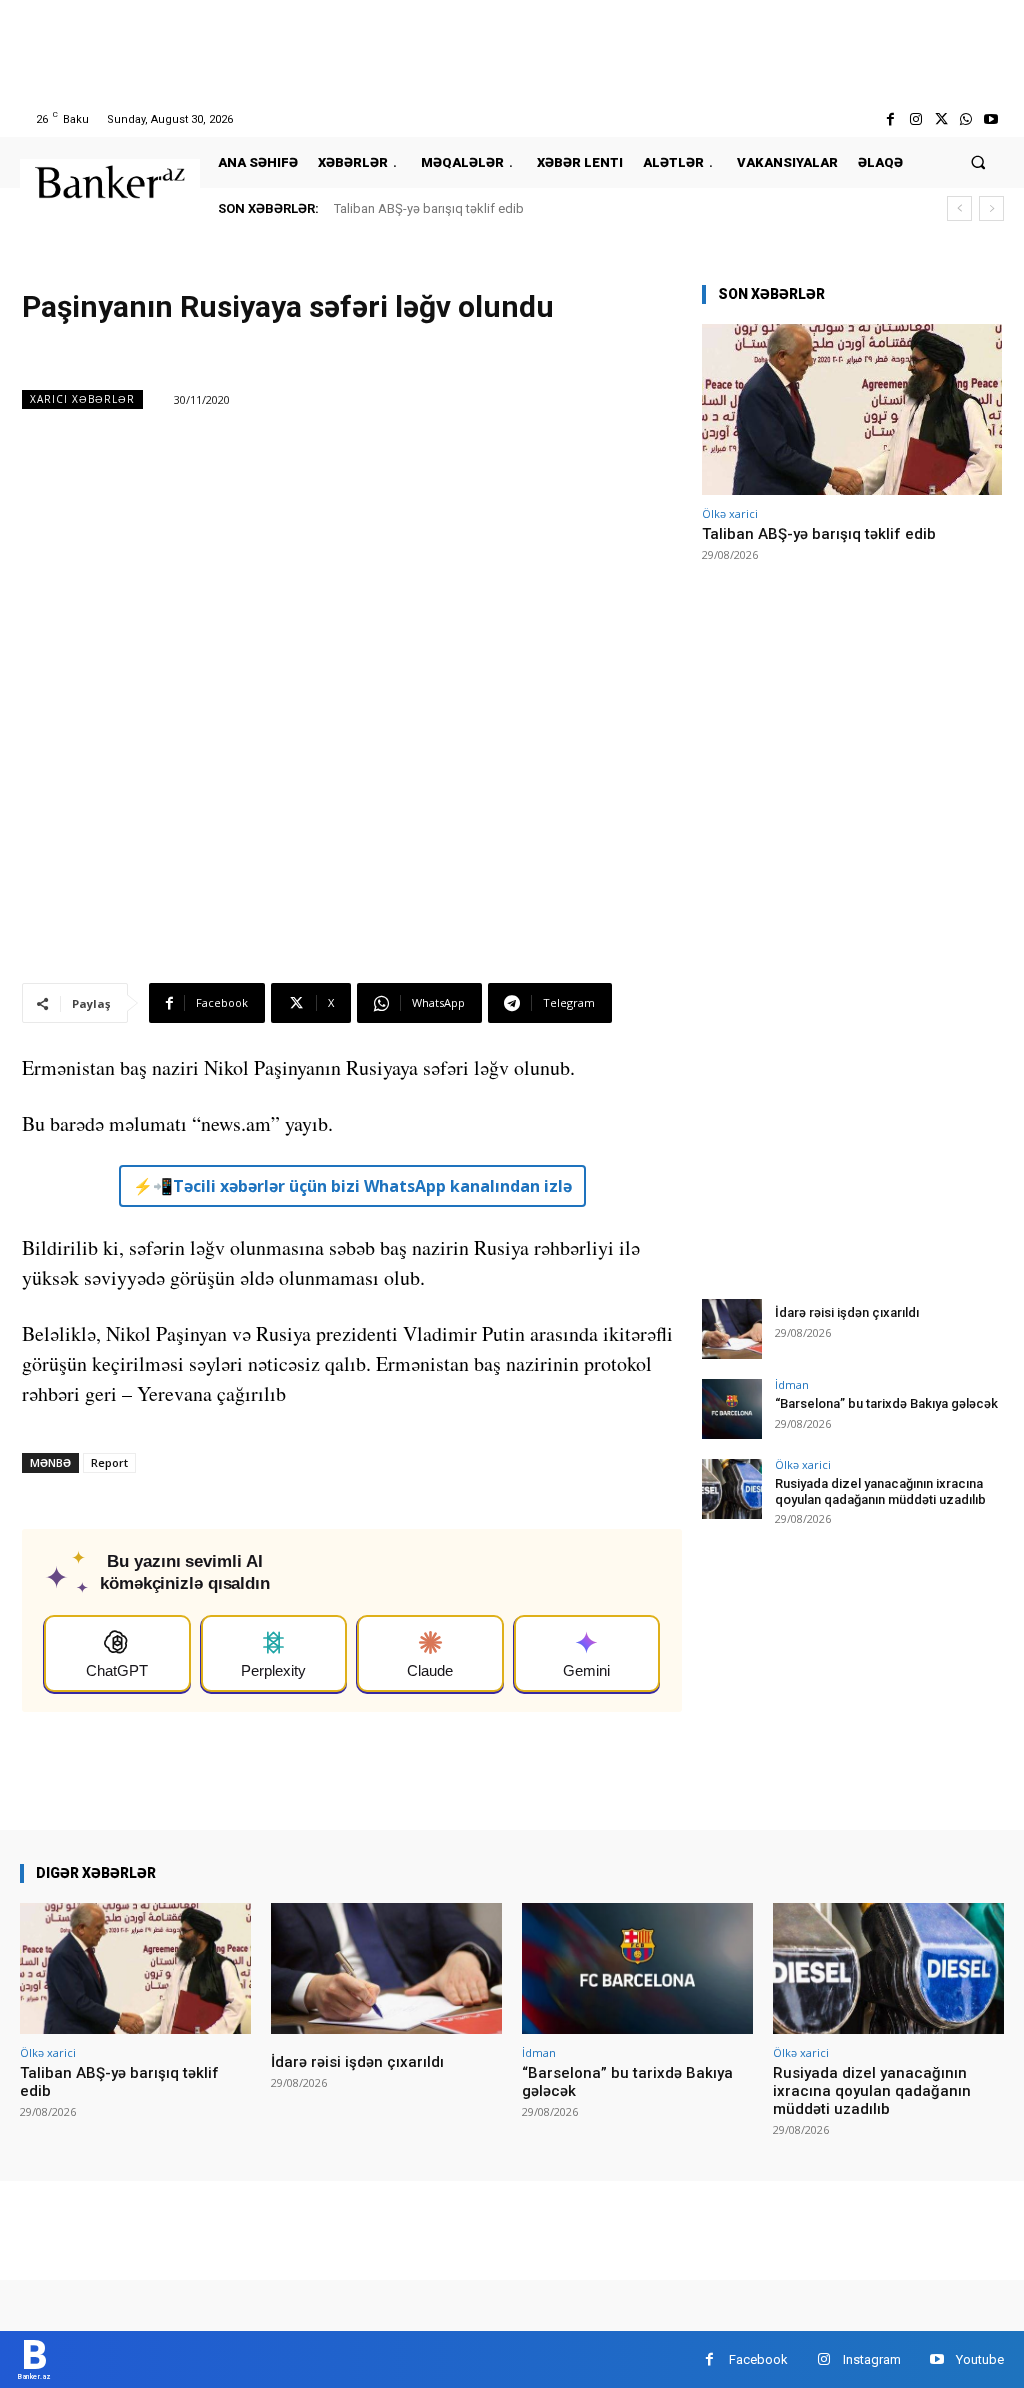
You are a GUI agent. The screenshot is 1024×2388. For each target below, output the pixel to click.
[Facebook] (890, 119)
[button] (978, 162)
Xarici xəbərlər (82, 399)
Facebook (758, 2359)
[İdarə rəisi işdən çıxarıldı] (732, 1329)
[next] (991, 208)
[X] (940, 119)
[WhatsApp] (966, 119)
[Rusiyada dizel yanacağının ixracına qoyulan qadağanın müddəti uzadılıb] (732, 1489)
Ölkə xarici (730, 513)
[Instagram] (915, 119)
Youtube (980, 2359)
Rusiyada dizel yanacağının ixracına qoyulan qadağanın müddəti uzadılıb (880, 1491)
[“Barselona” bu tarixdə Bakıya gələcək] (732, 1409)
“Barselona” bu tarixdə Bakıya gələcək (886, 1403)
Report (109, 1462)
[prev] (959, 208)
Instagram (872, 2359)
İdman (792, 1384)
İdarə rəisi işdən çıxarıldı (847, 1312)
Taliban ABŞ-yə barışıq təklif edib (429, 208)
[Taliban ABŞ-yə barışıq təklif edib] (852, 409)
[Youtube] (991, 119)
